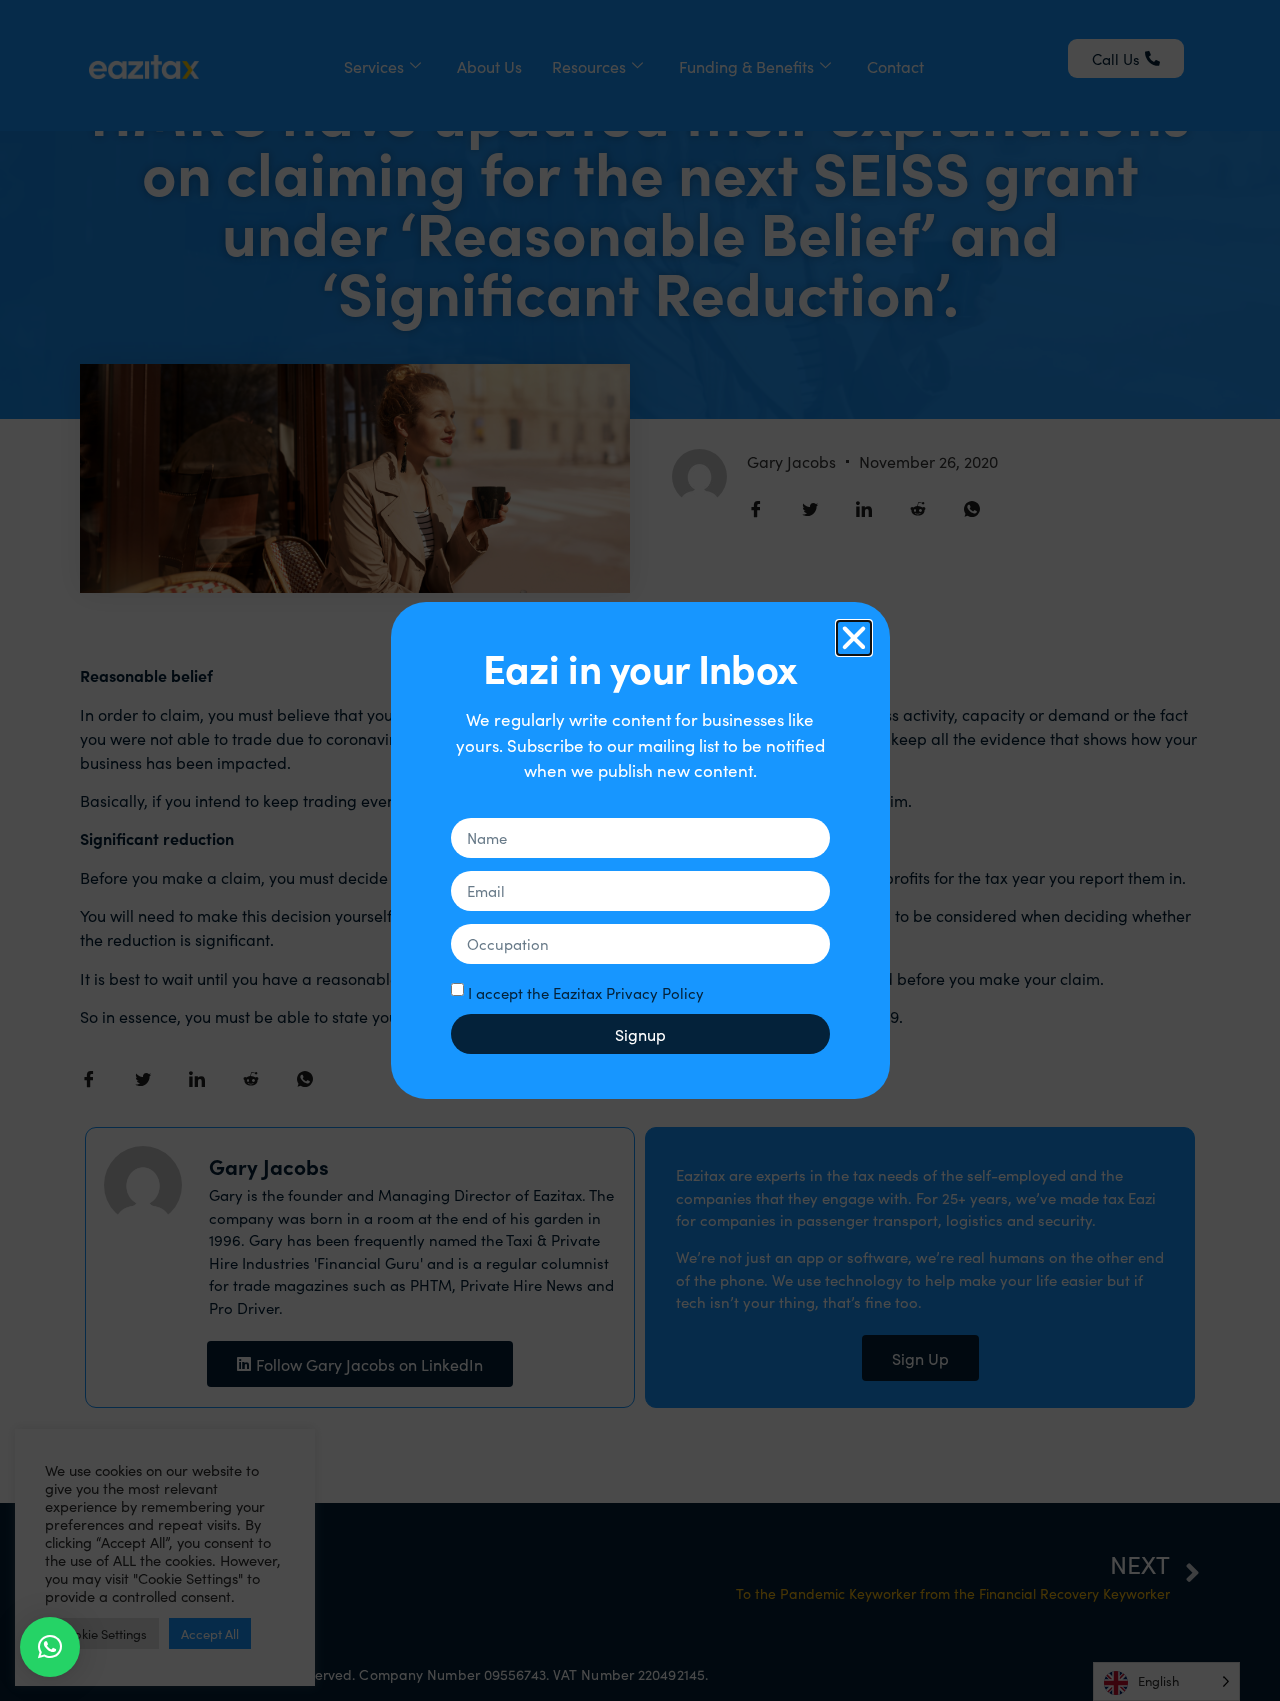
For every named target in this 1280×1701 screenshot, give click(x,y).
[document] (640, 850)
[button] (50, 1647)
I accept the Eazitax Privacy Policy (586, 992)
